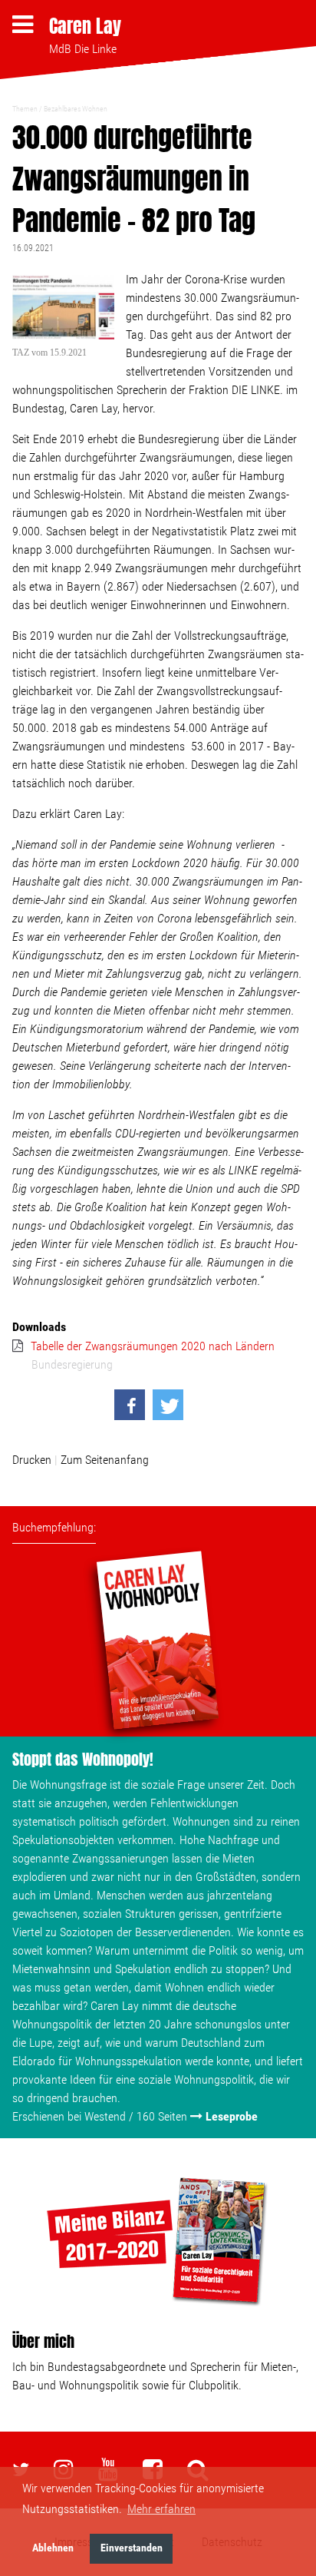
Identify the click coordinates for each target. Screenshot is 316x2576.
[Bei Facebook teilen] (130, 1405)
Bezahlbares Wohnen (76, 109)
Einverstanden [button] (132, 2548)
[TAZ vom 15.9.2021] (63, 309)
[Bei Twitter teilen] (168, 1405)
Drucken (32, 1460)
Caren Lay (85, 26)
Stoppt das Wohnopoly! (83, 1759)
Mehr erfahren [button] (161, 2509)
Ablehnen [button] (53, 2548)
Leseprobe (232, 2116)
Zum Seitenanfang (105, 1460)
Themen (25, 109)
